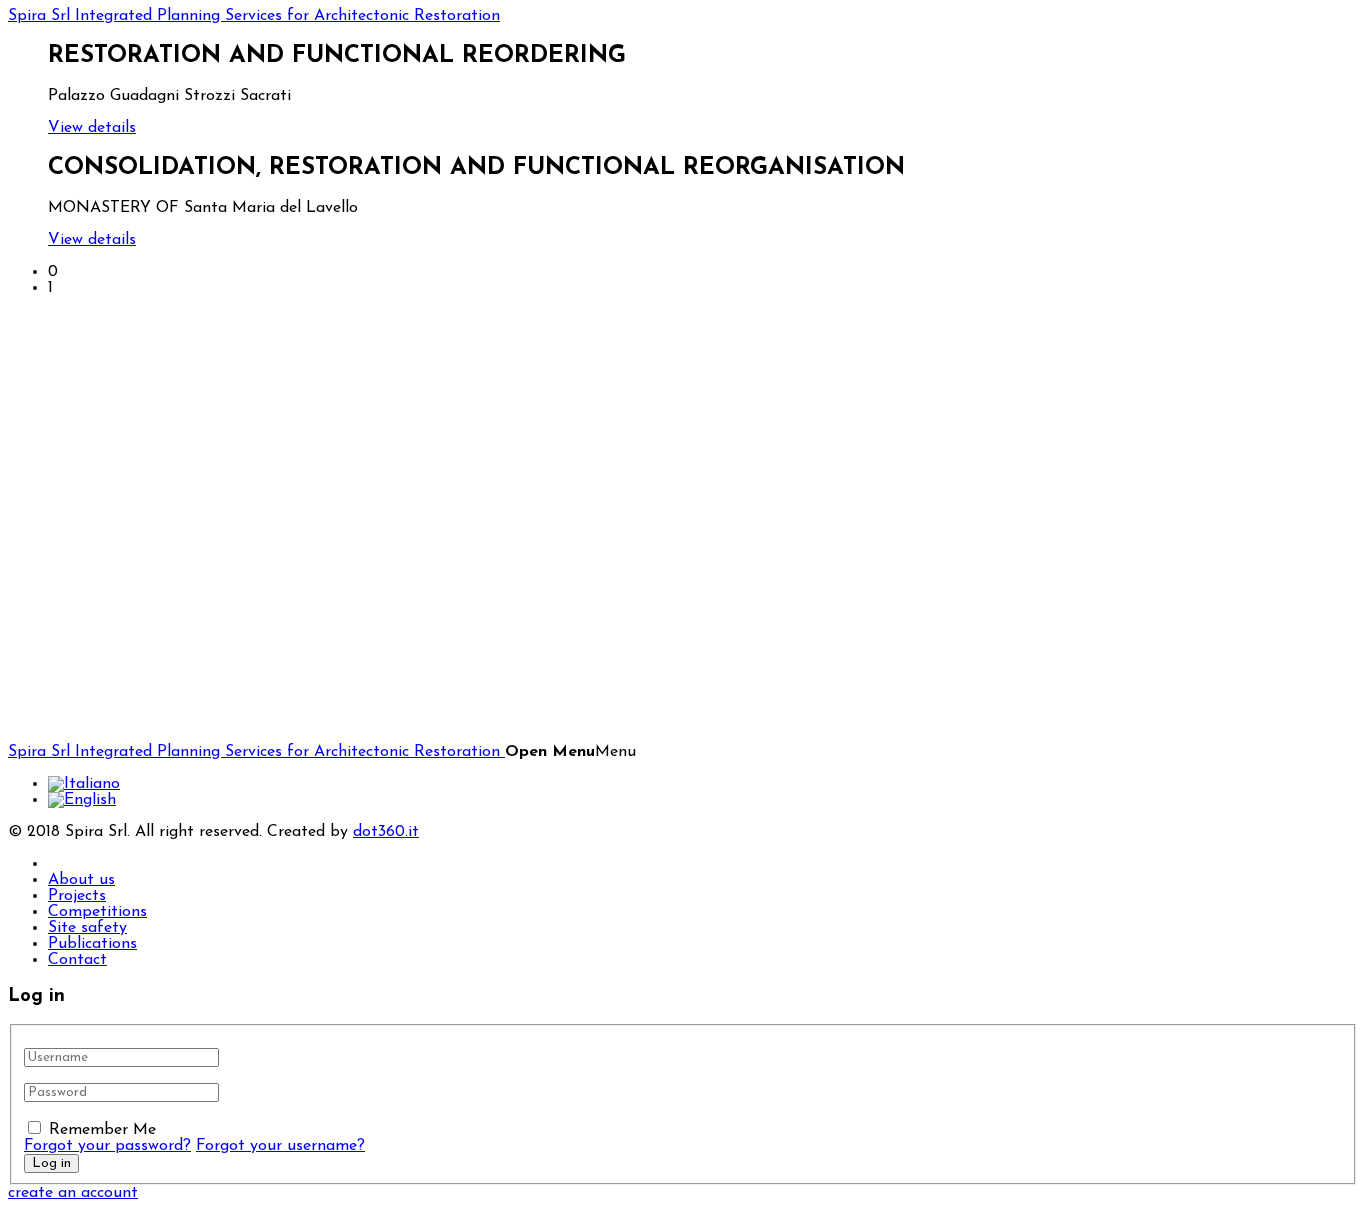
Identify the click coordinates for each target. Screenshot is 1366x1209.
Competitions (97, 912)
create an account (73, 1193)
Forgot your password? (107, 1146)
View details (92, 128)
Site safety (87, 928)
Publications (92, 944)
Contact (77, 960)
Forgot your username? (280, 1146)
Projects (77, 896)
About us (81, 880)
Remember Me (102, 1130)
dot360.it (386, 832)
